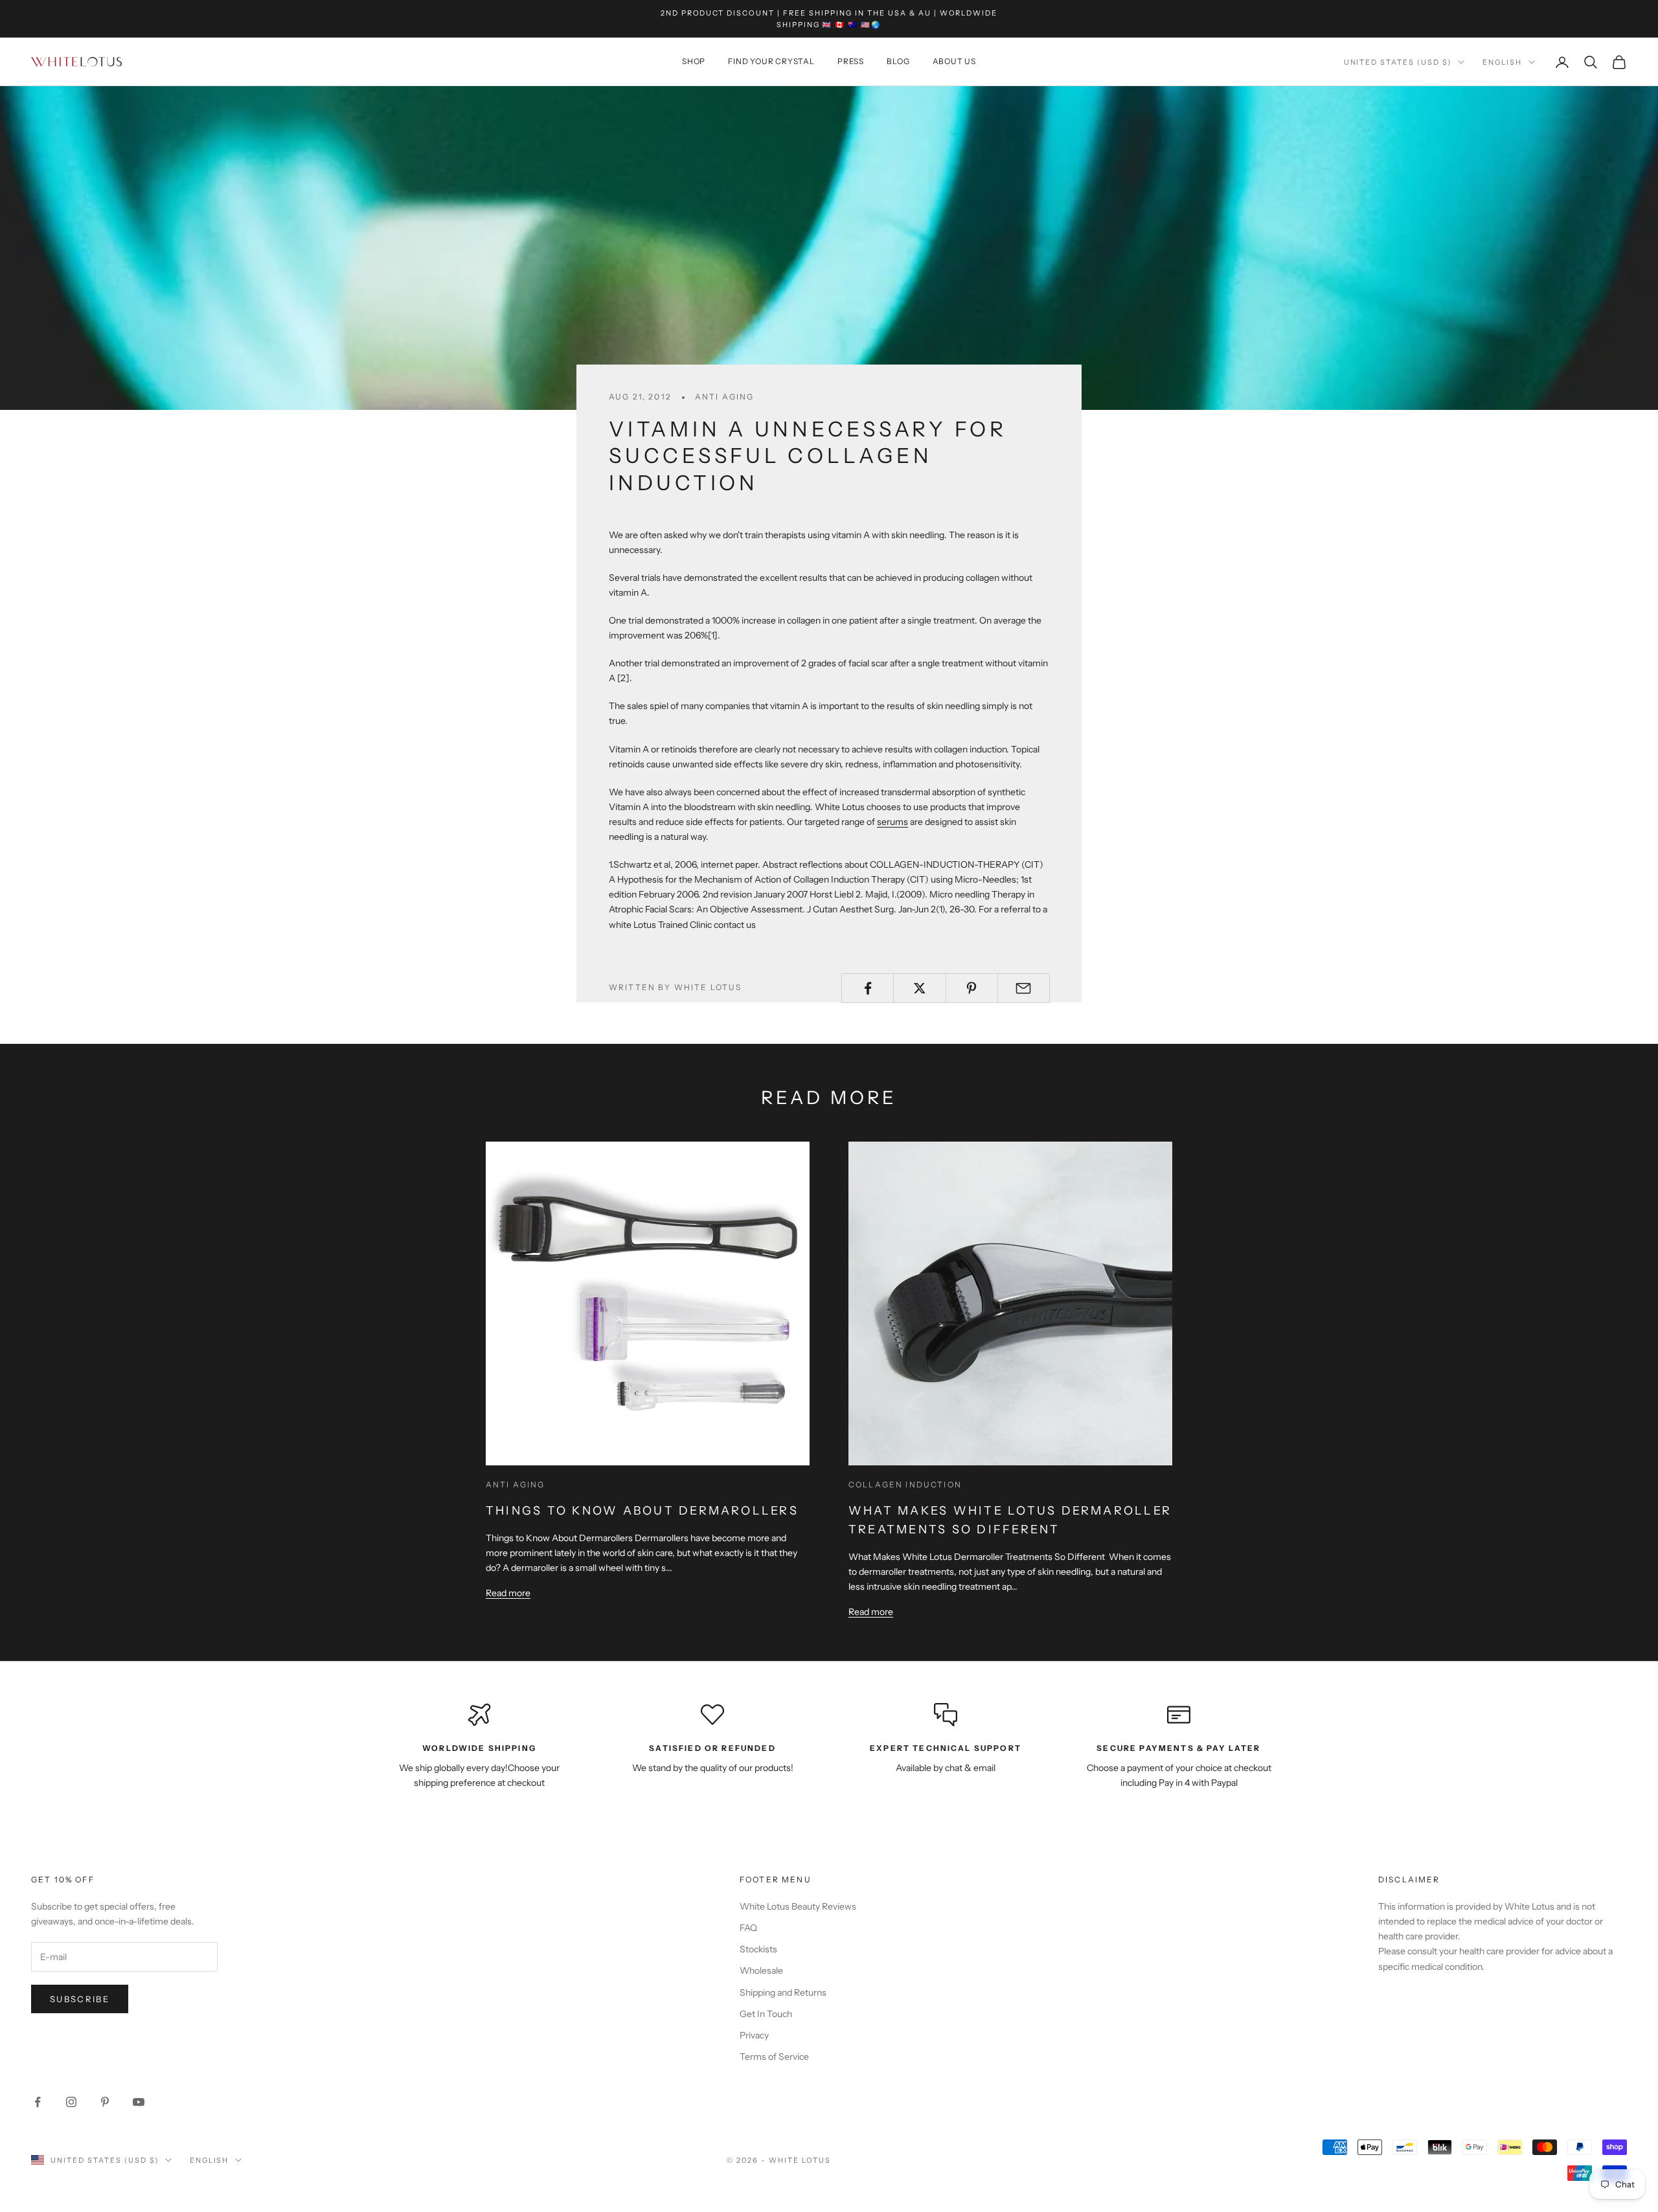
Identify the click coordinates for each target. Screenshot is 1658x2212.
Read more (508, 1593)
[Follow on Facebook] (38, 2102)
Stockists (758, 1949)
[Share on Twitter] (919, 988)
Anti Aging (725, 397)
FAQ (748, 1928)
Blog (898, 62)
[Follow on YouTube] (139, 2102)
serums (892, 822)
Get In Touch (766, 2014)
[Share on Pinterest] (972, 988)
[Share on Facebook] (868, 988)
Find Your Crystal (771, 62)
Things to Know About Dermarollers (642, 1511)
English (1502, 62)
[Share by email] (1024, 988)
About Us (954, 62)
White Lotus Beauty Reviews (798, 1906)
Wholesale (761, 1970)
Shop (694, 62)
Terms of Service (774, 2057)
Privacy (754, 2035)
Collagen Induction (905, 1484)
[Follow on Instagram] (71, 2102)
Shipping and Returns (783, 1992)
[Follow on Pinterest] (105, 2102)
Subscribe (80, 1999)
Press (851, 62)
